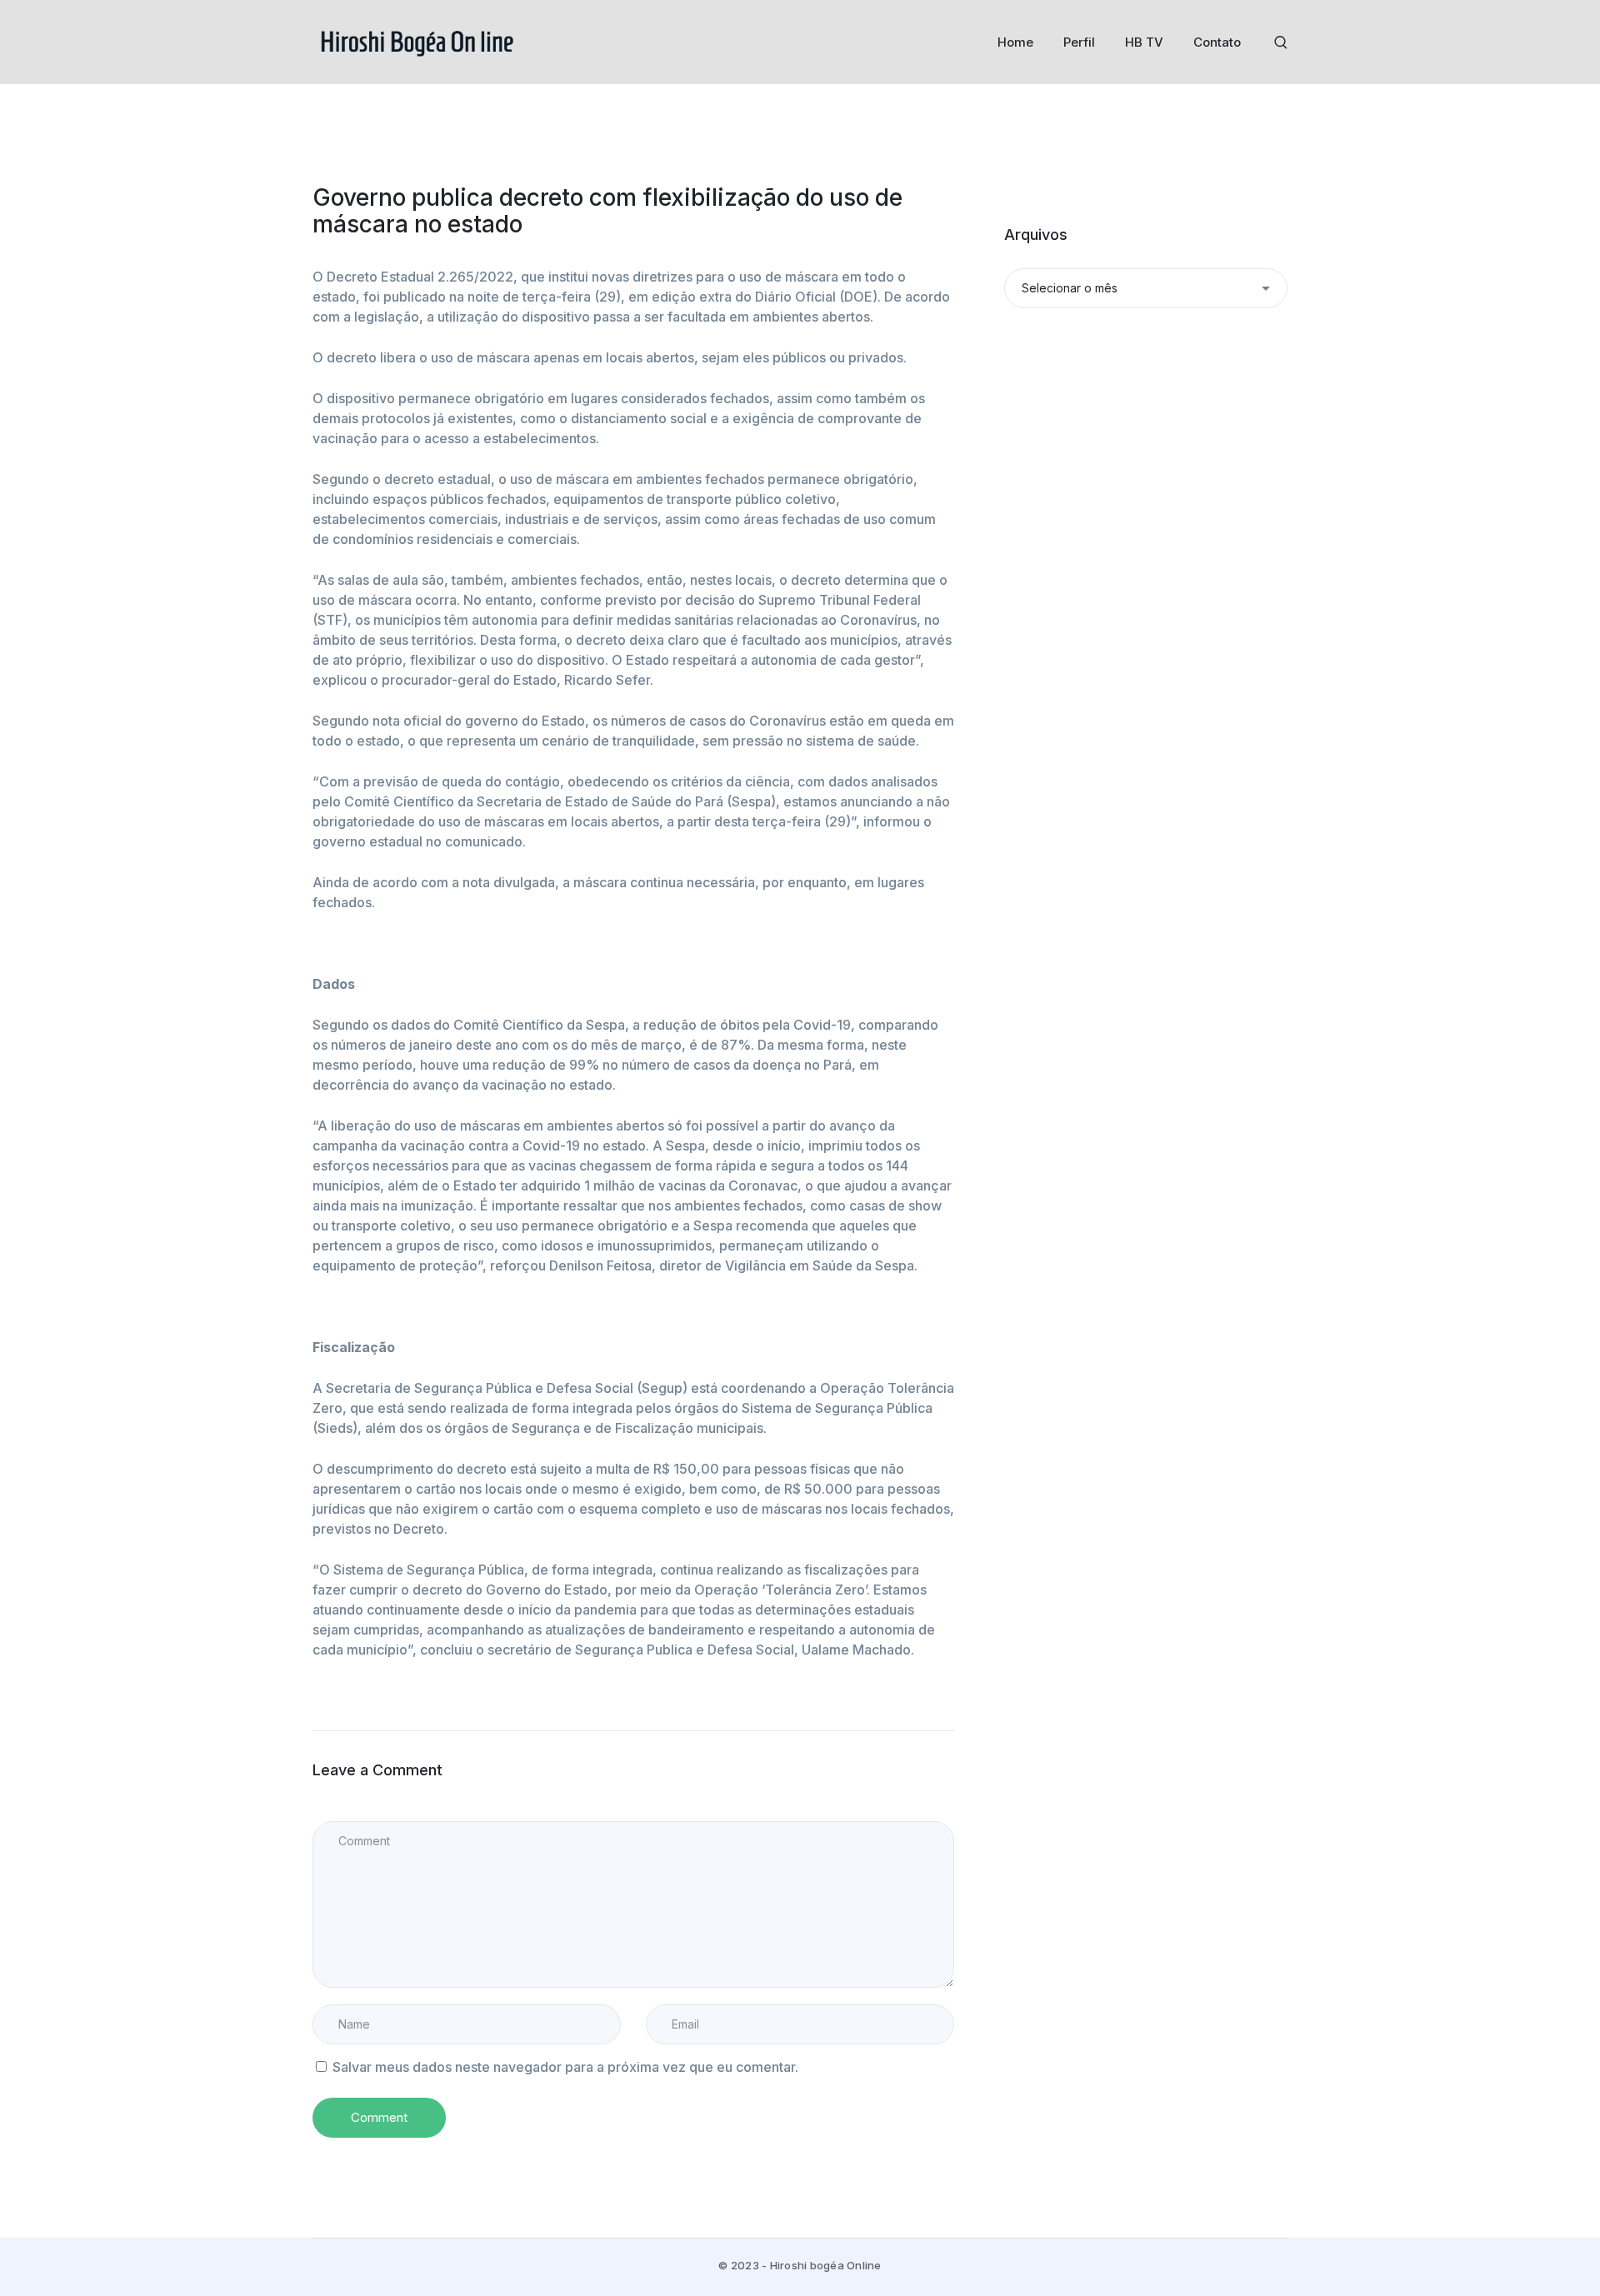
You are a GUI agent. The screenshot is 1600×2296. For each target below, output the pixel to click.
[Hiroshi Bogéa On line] (417, 41)
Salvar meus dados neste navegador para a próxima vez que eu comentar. (565, 2067)
